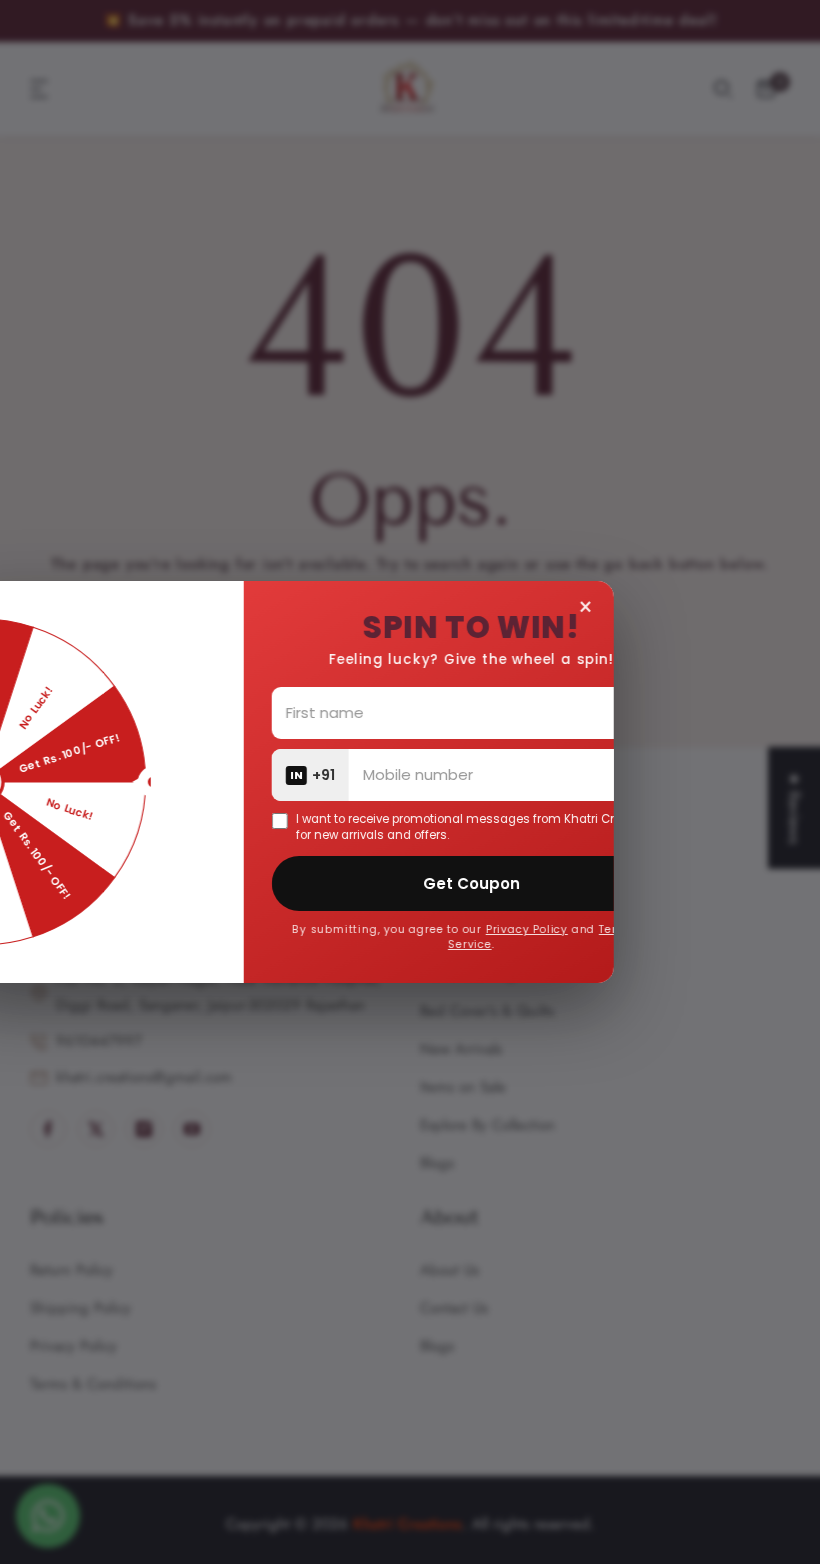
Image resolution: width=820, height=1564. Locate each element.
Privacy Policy (629, 929)
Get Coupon (573, 883)
